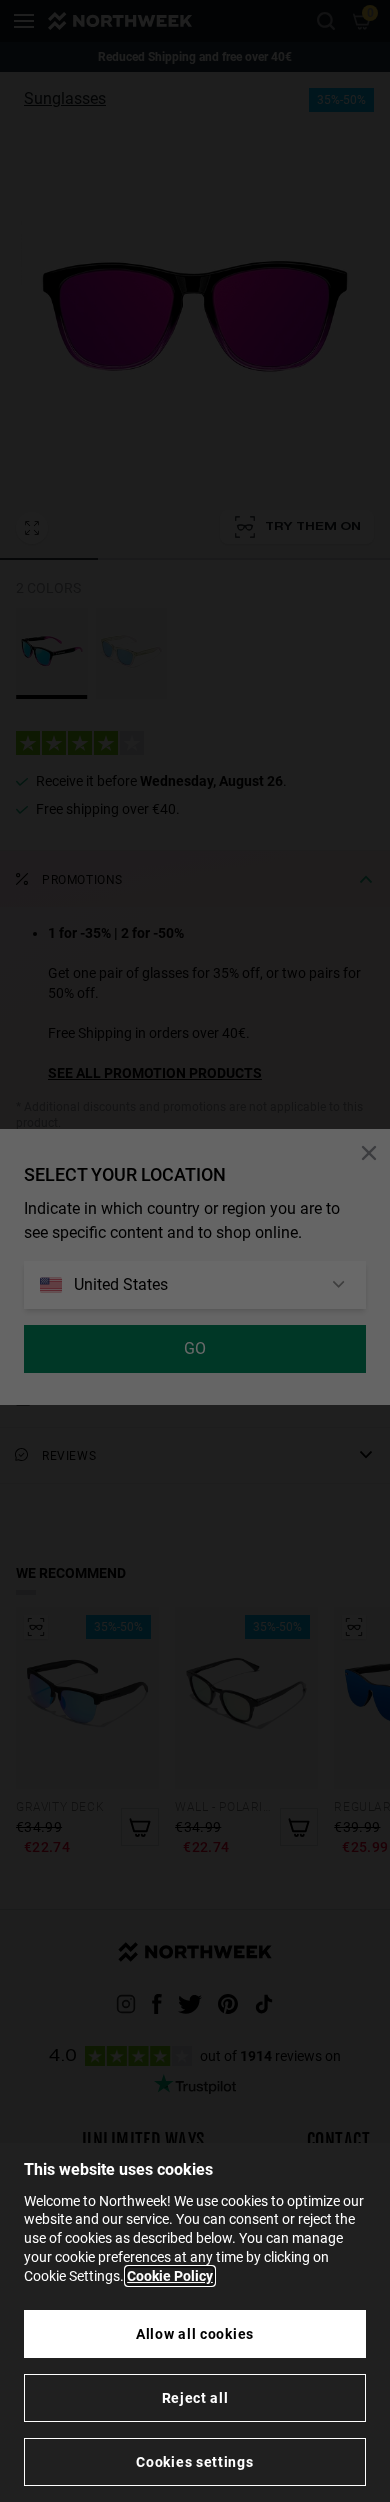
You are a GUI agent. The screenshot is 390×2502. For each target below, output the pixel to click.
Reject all (195, 2398)
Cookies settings (194, 2462)
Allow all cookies (195, 2334)
